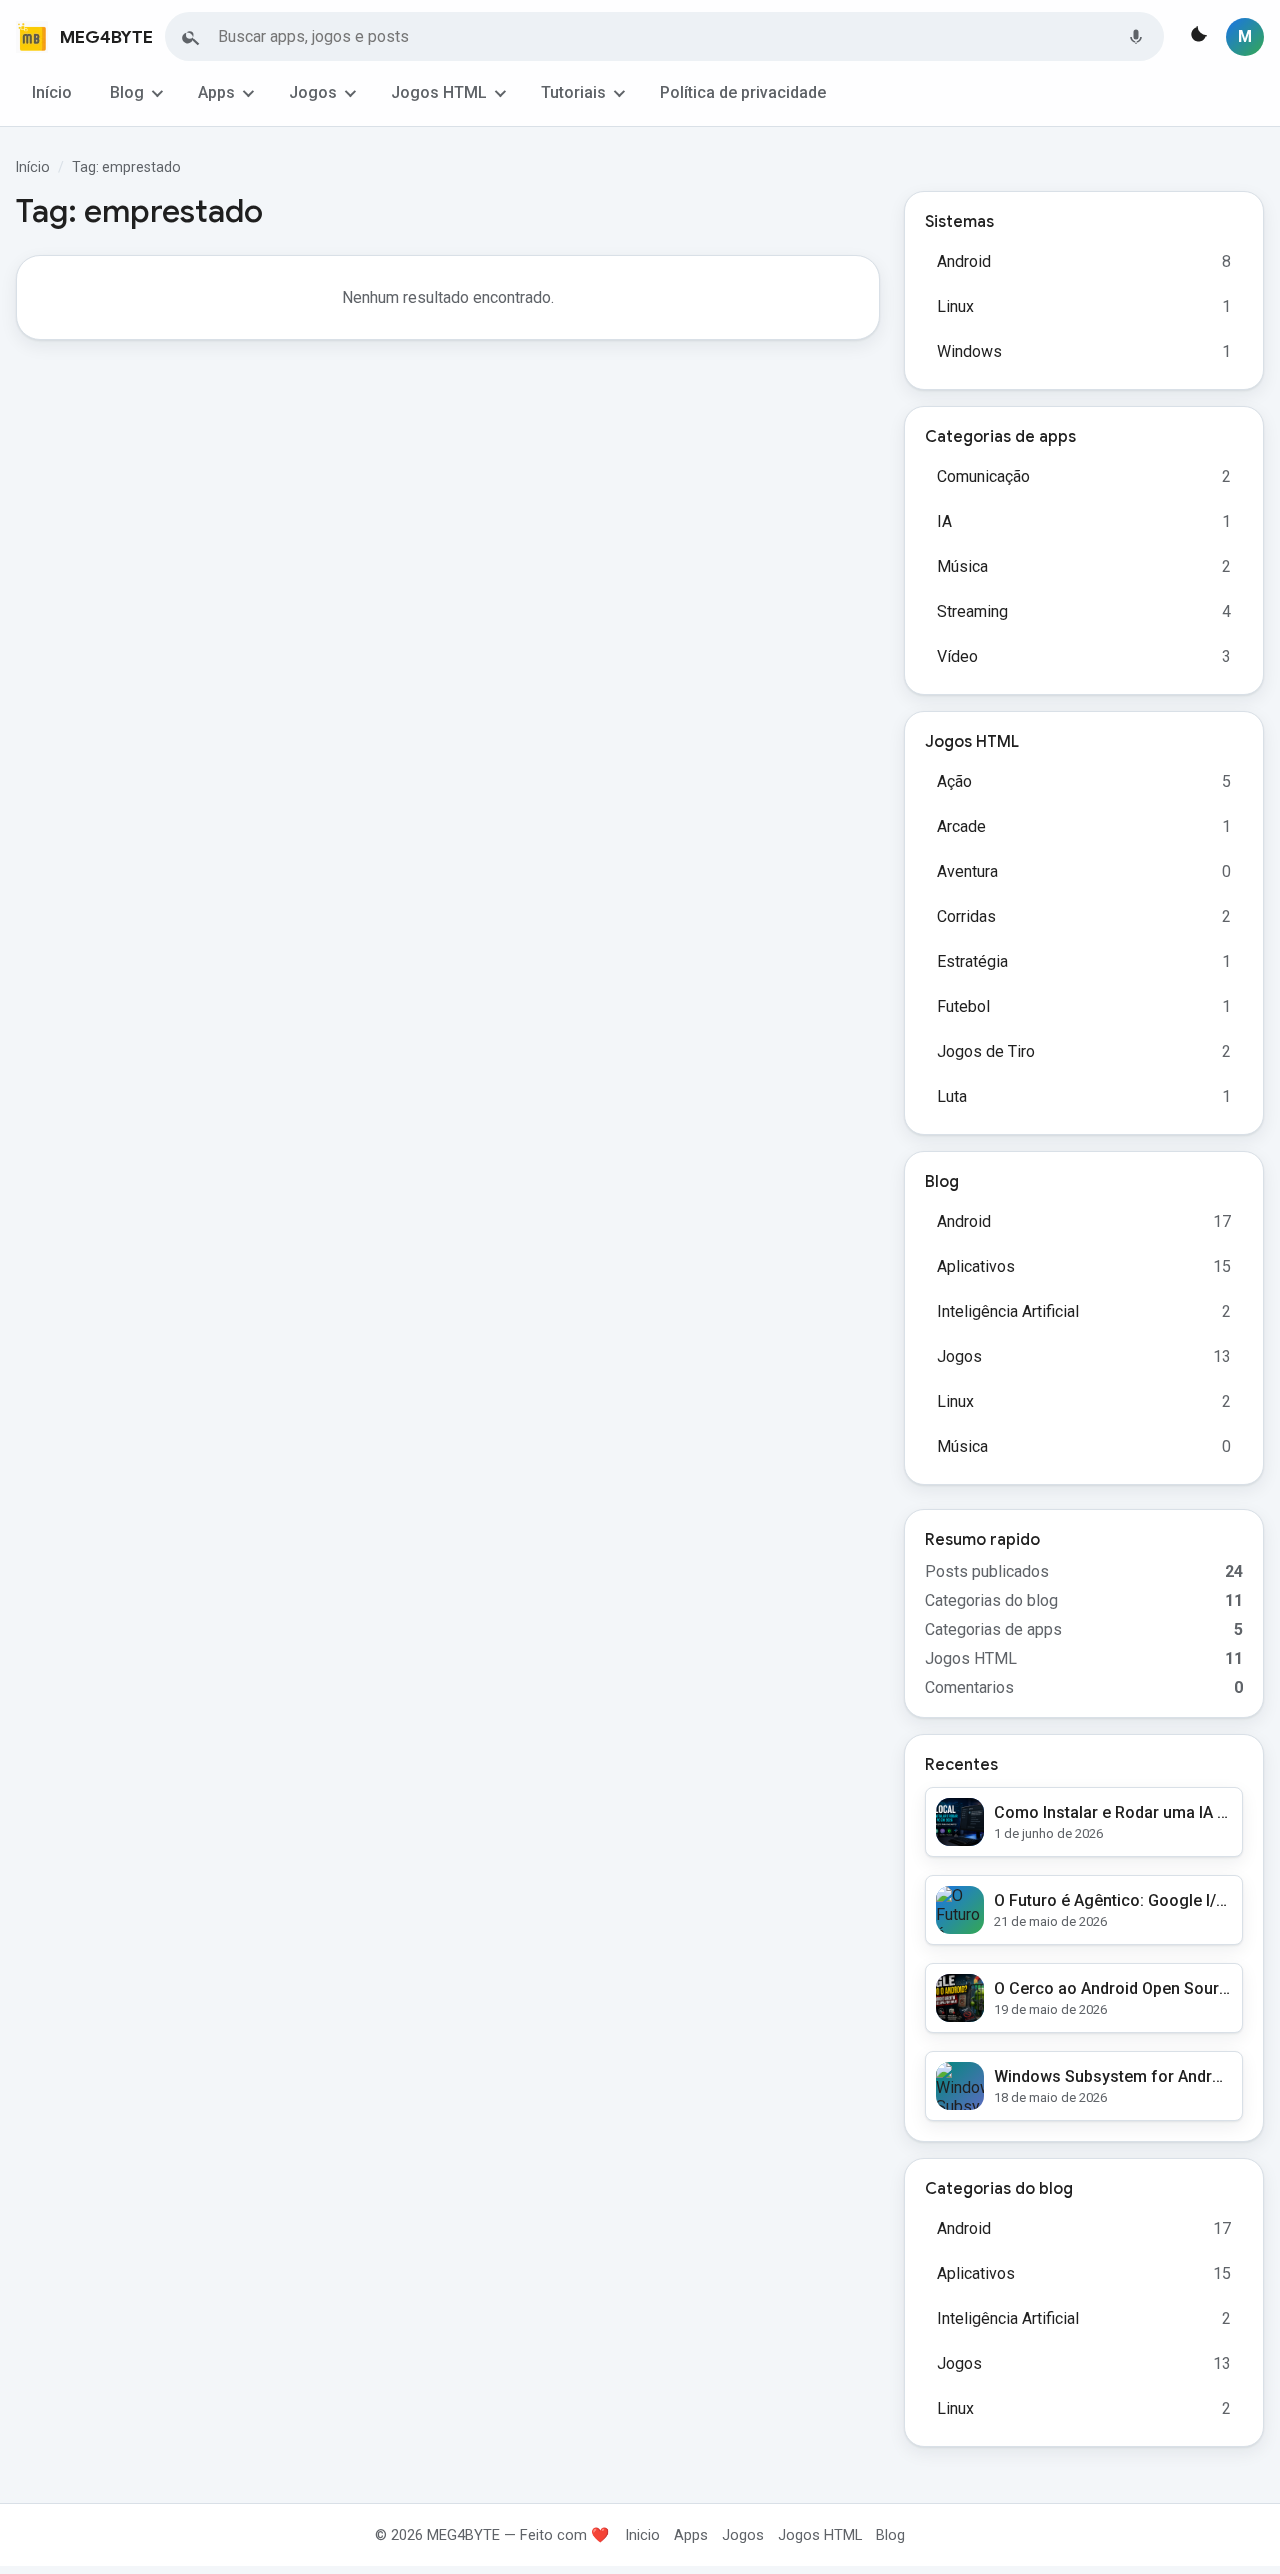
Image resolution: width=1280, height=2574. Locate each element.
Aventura (967, 871)
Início (52, 92)
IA (944, 521)
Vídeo (957, 656)
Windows (969, 351)
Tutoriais (573, 92)
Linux (955, 306)
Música (962, 566)
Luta (952, 1096)
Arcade (961, 826)
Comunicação (983, 476)
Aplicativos (976, 1266)
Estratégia (972, 961)
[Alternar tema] (1197, 37)
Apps (216, 92)
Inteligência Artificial (1008, 1311)
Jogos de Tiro (986, 1051)
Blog (127, 92)
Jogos (313, 92)
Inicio (642, 2535)
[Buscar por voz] (1136, 37)
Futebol (963, 1006)
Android (964, 261)
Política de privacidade (743, 92)
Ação (954, 781)
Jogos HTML (439, 92)
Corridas (966, 916)
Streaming (972, 611)
